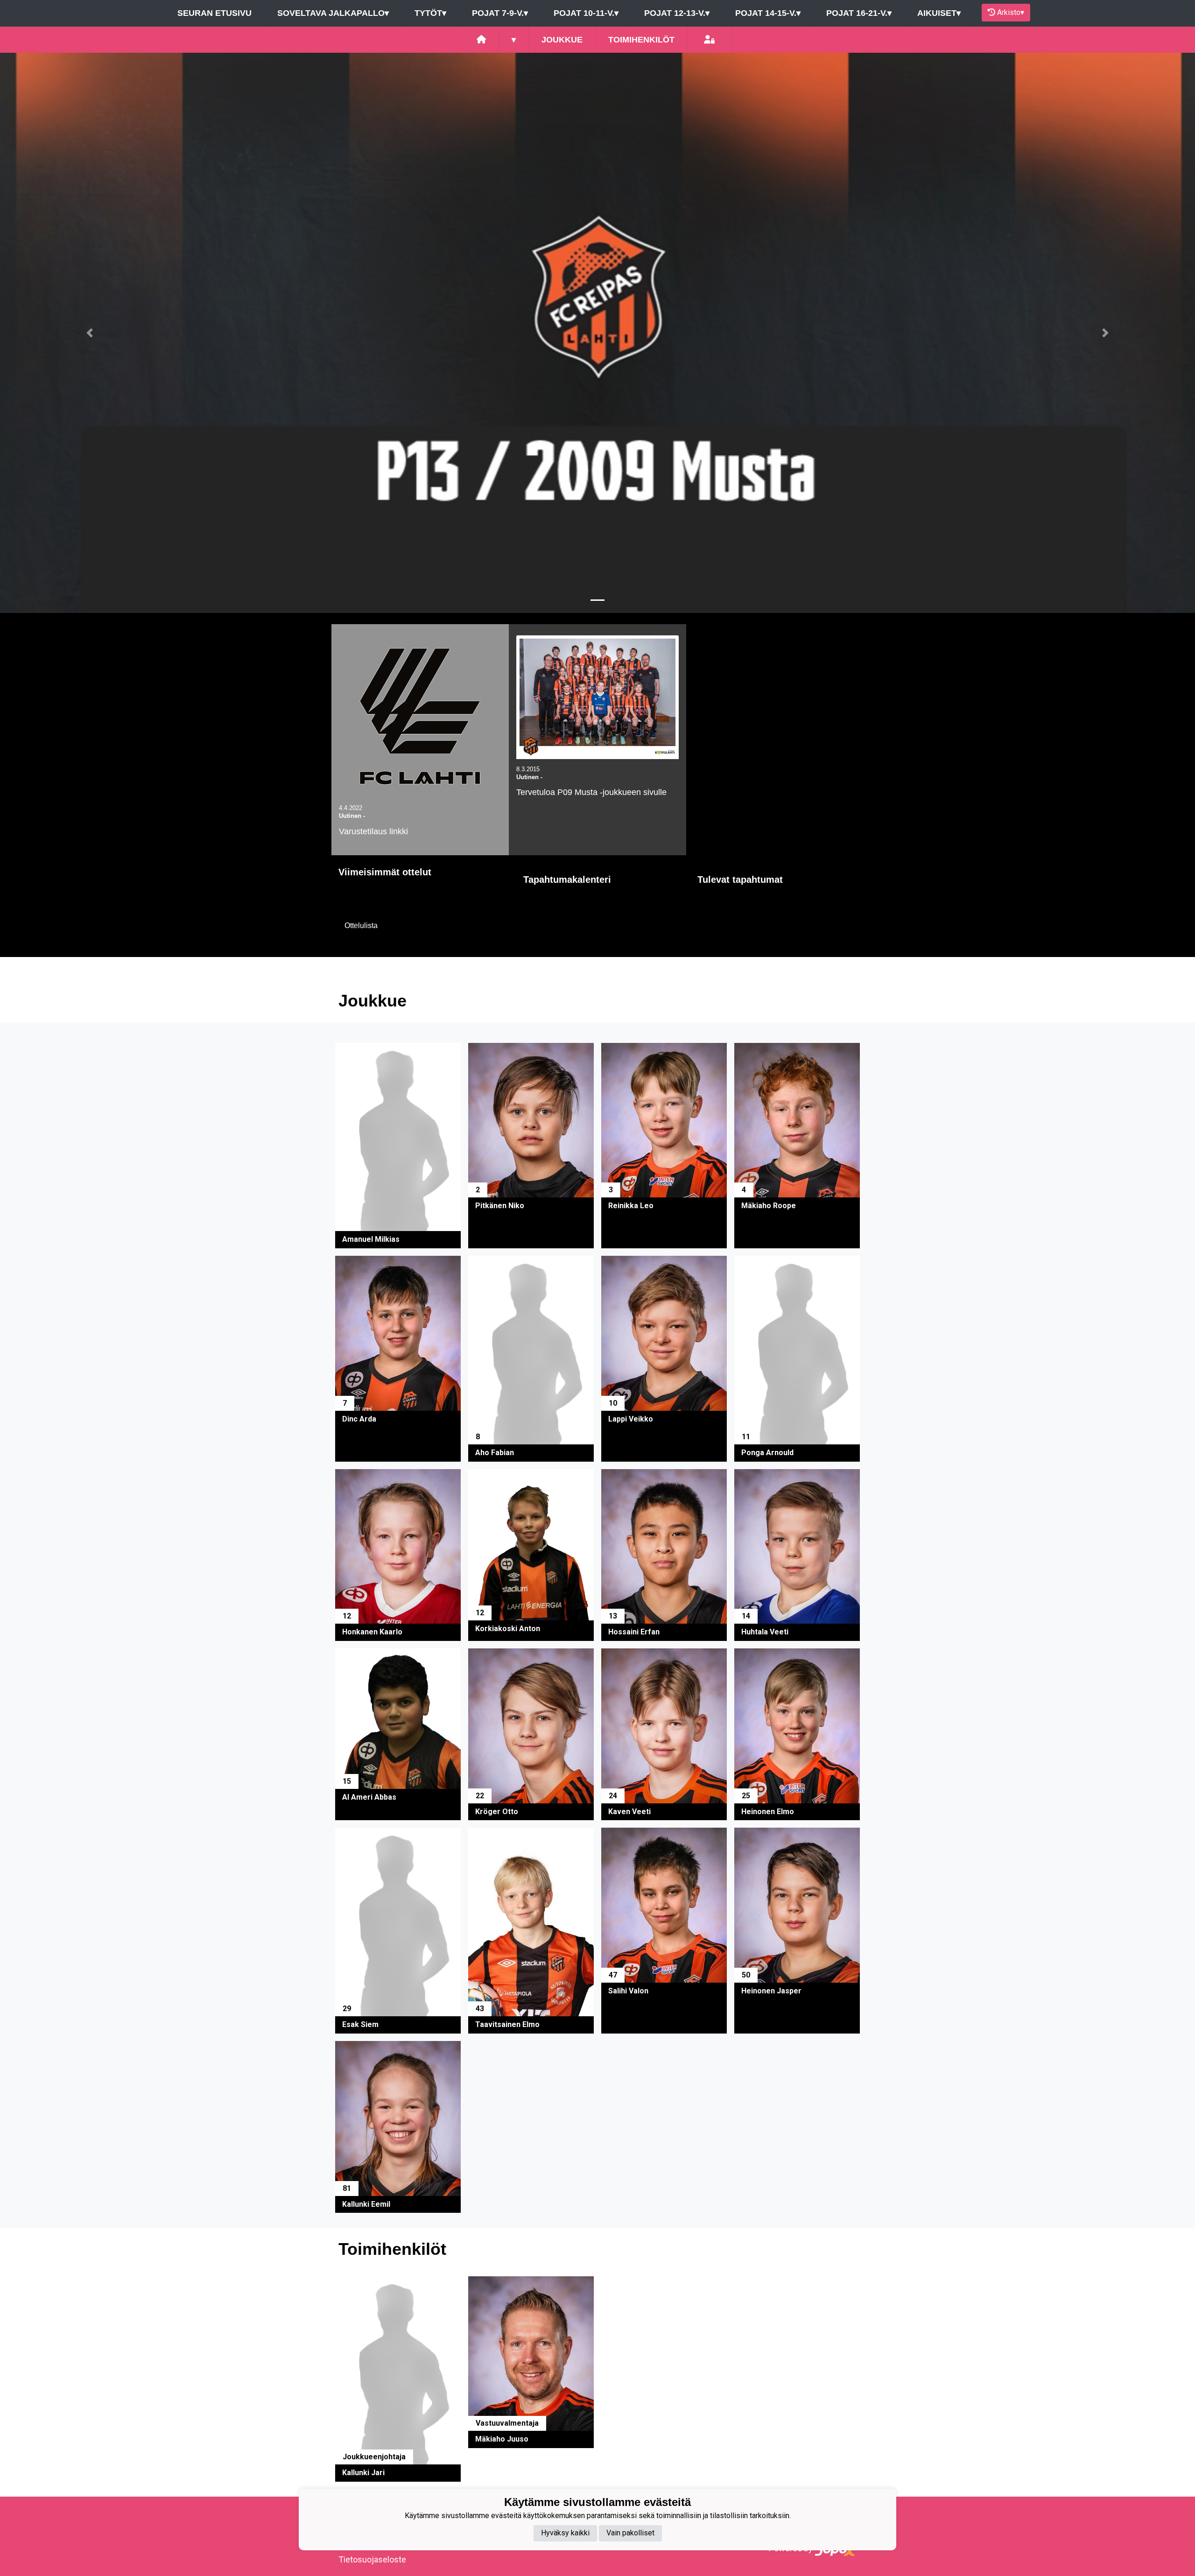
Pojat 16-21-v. (859, 13)
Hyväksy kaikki (565, 2533)
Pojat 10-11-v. (586, 13)
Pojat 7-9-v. (500, 13)
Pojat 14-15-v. (768, 13)
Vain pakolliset (630, 2533)
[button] (90, 333)
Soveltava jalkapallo (333, 13)
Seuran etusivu (214, 13)
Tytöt (430, 13)
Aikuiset (939, 13)
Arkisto (1011, 12)
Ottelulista (361, 926)
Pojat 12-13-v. (677, 13)
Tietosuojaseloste (372, 2559)
